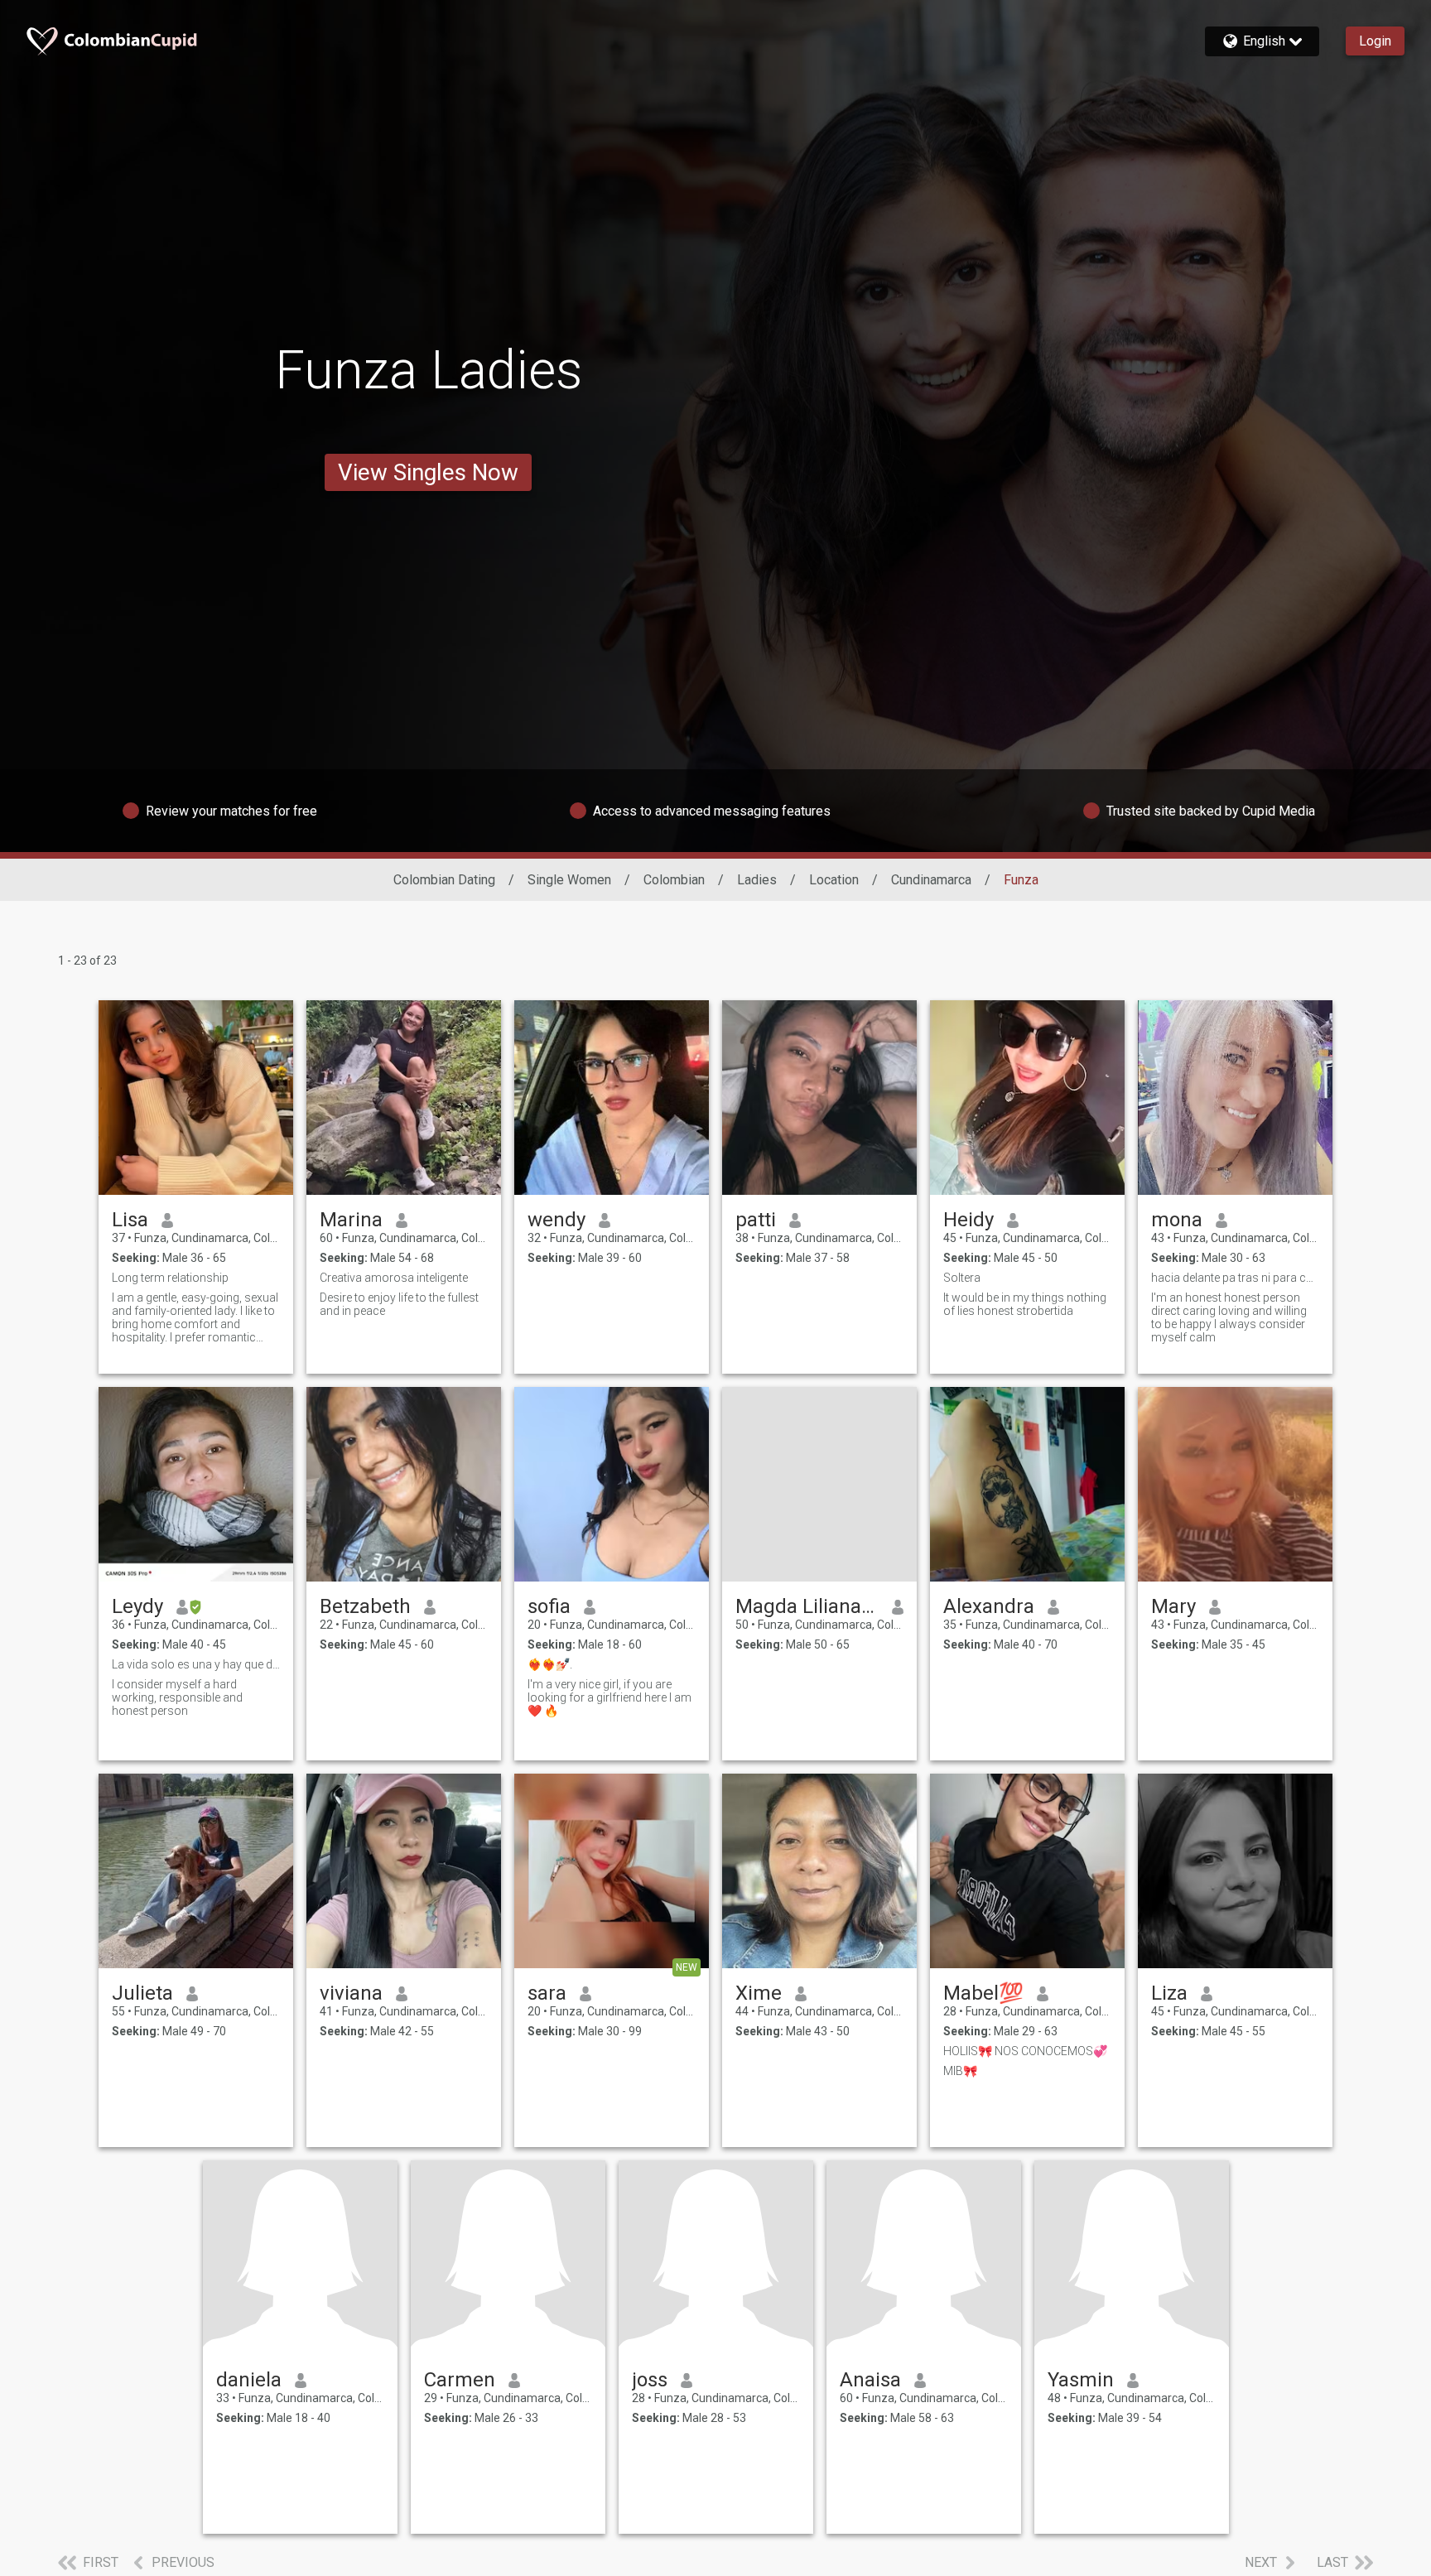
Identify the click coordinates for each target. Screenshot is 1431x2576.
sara (547, 1993)
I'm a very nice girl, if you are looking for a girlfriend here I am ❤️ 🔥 (609, 1697)
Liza (1169, 1993)
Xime (759, 1993)
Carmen (460, 2380)
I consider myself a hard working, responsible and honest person (177, 1697)
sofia (549, 1606)
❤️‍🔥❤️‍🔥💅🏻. (550, 1664)
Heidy (968, 1220)
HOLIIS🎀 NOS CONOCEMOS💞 (1025, 2051)
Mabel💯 (983, 1993)
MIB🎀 (960, 2071)
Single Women (569, 880)
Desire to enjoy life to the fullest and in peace (399, 1304)
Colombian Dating (444, 880)
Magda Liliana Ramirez (807, 1606)
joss (650, 2380)
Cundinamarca (931, 880)
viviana (351, 1993)
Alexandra (989, 1606)
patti (756, 1220)
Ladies (757, 880)
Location (834, 880)
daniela (249, 2380)
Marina (351, 1220)
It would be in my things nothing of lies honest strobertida (1025, 1304)
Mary (1173, 1606)
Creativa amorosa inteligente (394, 1278)
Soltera (962, 1278)
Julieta (142, 1993)
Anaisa (870, 2380)
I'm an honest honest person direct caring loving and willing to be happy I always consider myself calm (1229, 1317)
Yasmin (1081, 2380)
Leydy (137, 1606)
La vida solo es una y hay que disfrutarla (196, 1664)
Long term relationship (170, 1278)
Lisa (130, 1220)
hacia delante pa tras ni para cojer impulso (1235, 1278)
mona (1177, 1220)
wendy (556, 1220)
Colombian (674, 880)
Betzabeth (365, 1606)
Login (1375, 41)
